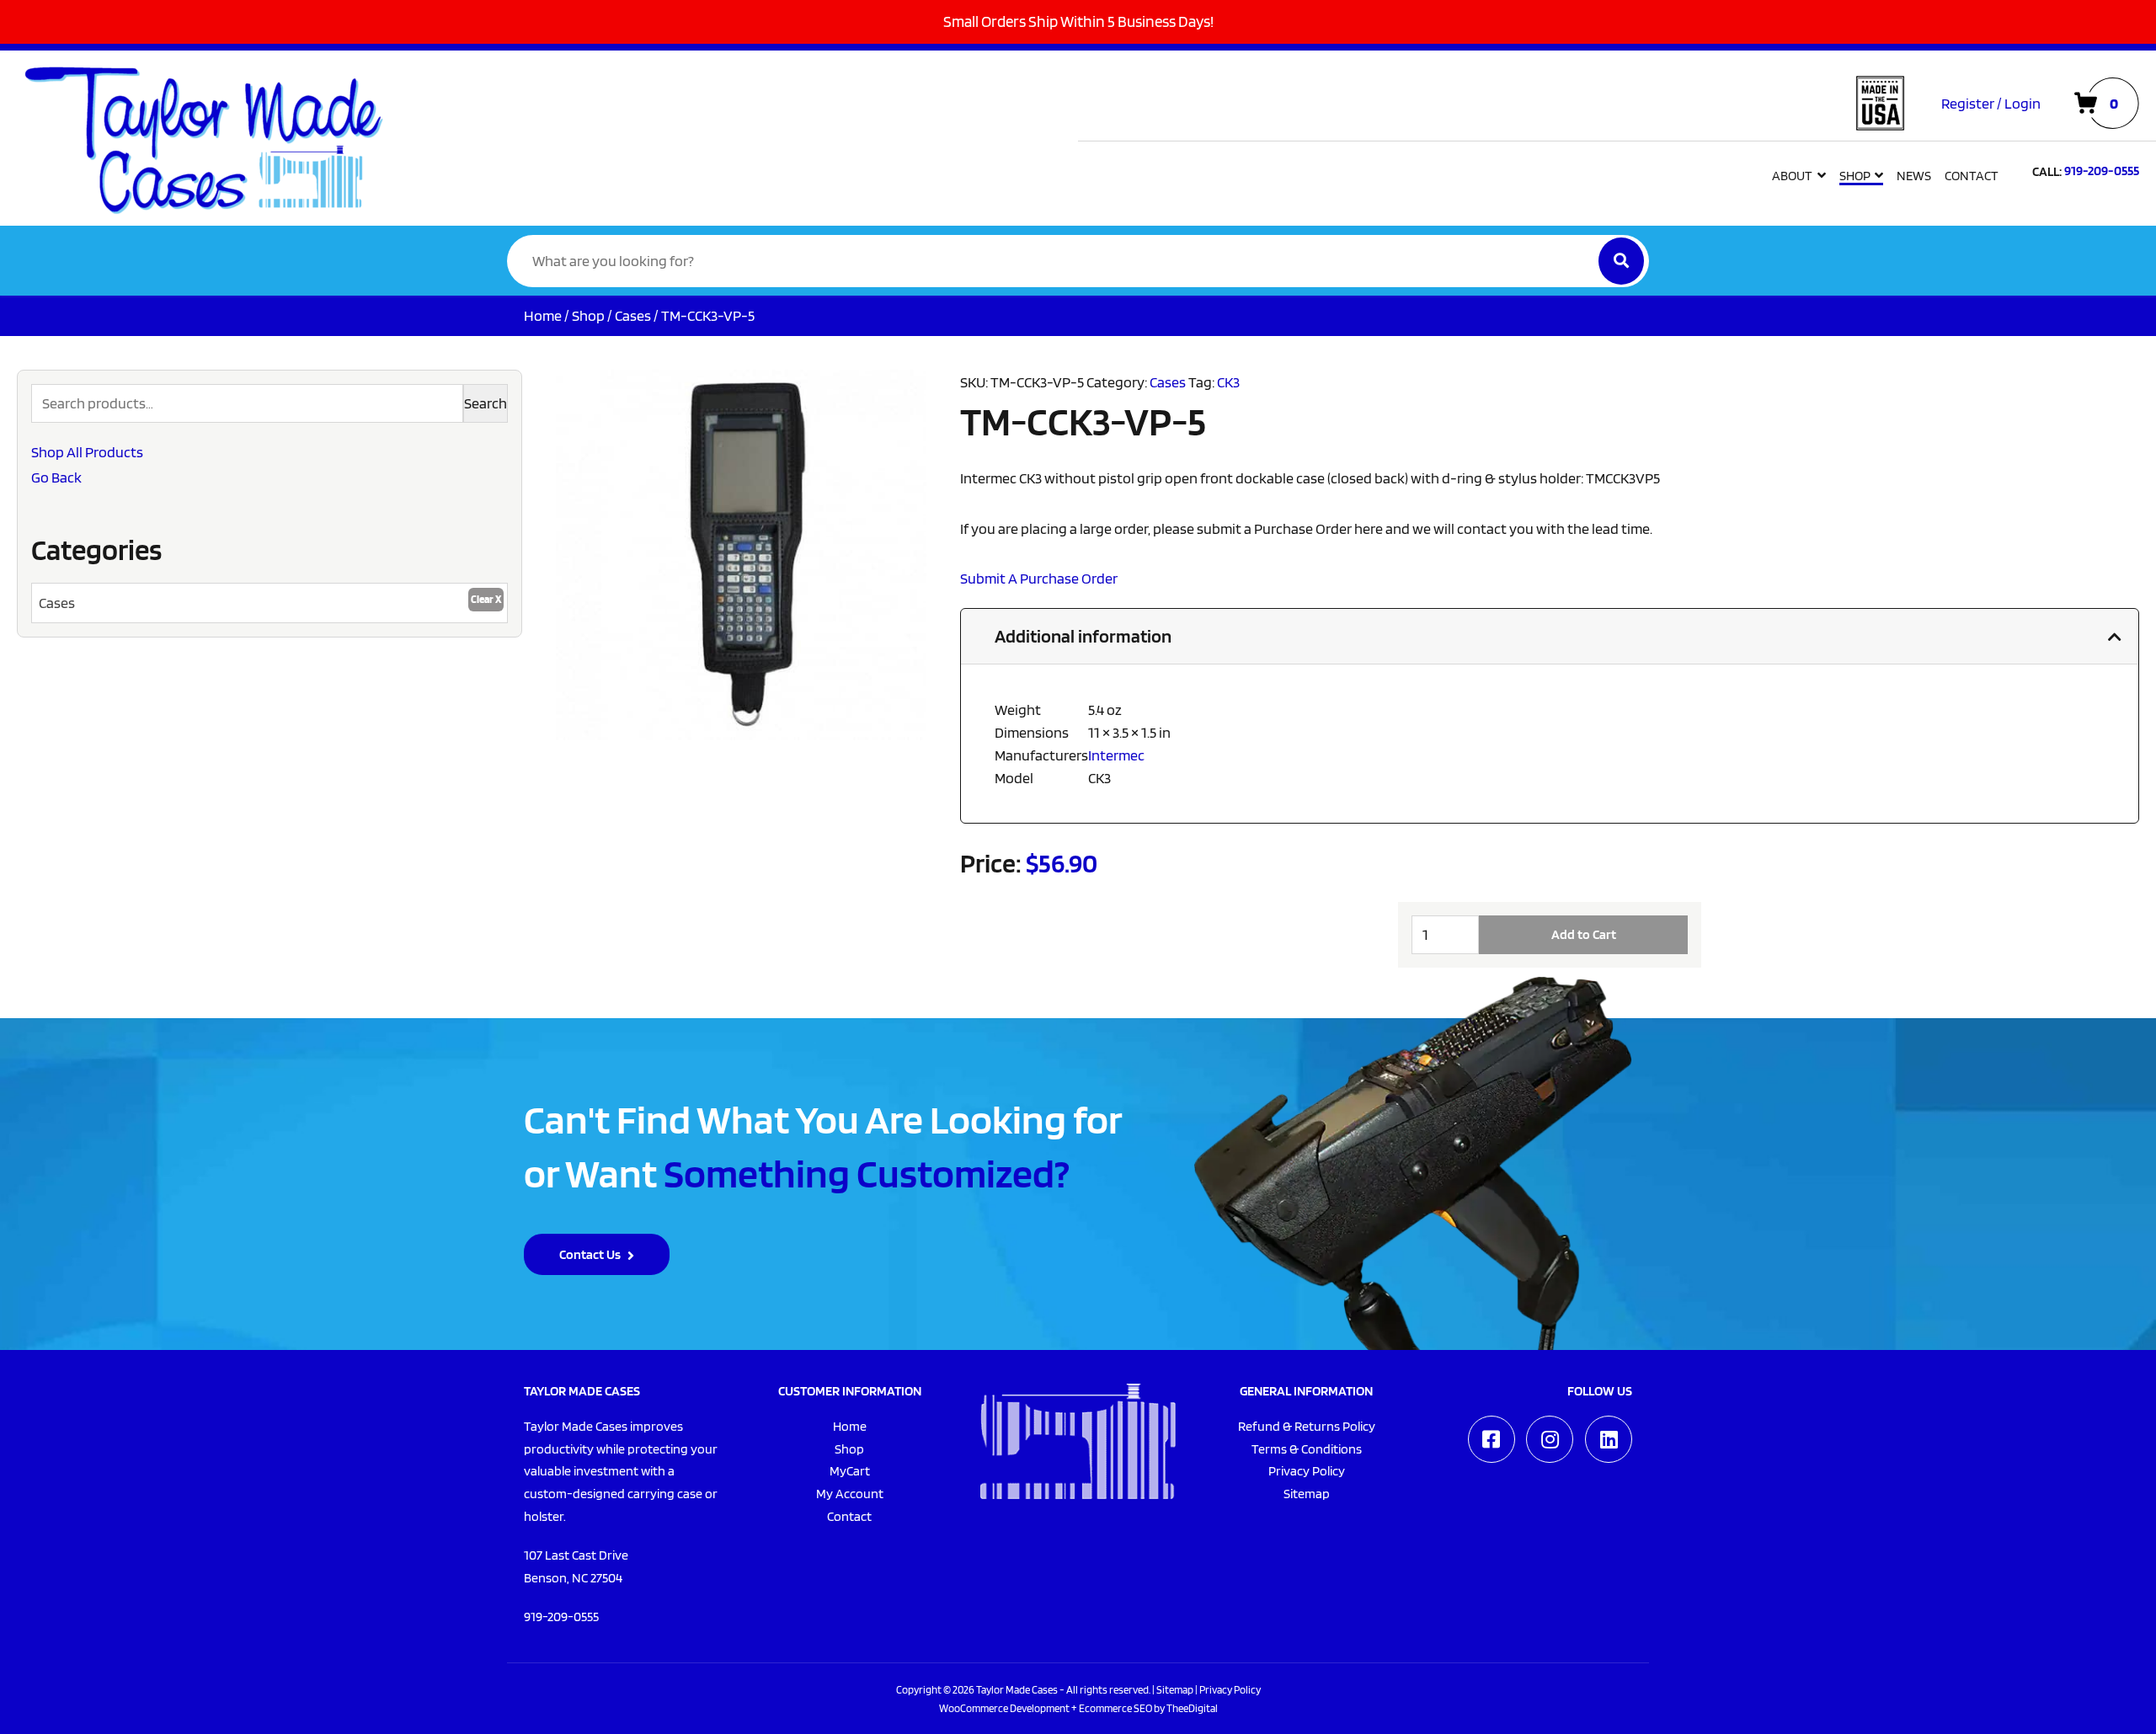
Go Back (56, 477)
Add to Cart (1584, 934)
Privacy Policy (1230, 1689)
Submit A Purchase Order (1039, 578)
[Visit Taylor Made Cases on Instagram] (1550, 1439)
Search (486, 403)
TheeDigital (1192, 1708)
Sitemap (1175, 1689)
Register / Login (1991, 103)
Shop (588, 315)
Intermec (1116, 755)
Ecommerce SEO (1115, 1708)
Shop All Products (87, 452)
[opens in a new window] (1492, 1439)
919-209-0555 (561, 1617)
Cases (633, 315)
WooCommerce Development (1004, 1708)
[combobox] (269, 603)
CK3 (1228, 382)
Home (543, 315)
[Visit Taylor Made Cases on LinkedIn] (1609, 1439)
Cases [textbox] (57, 603)
